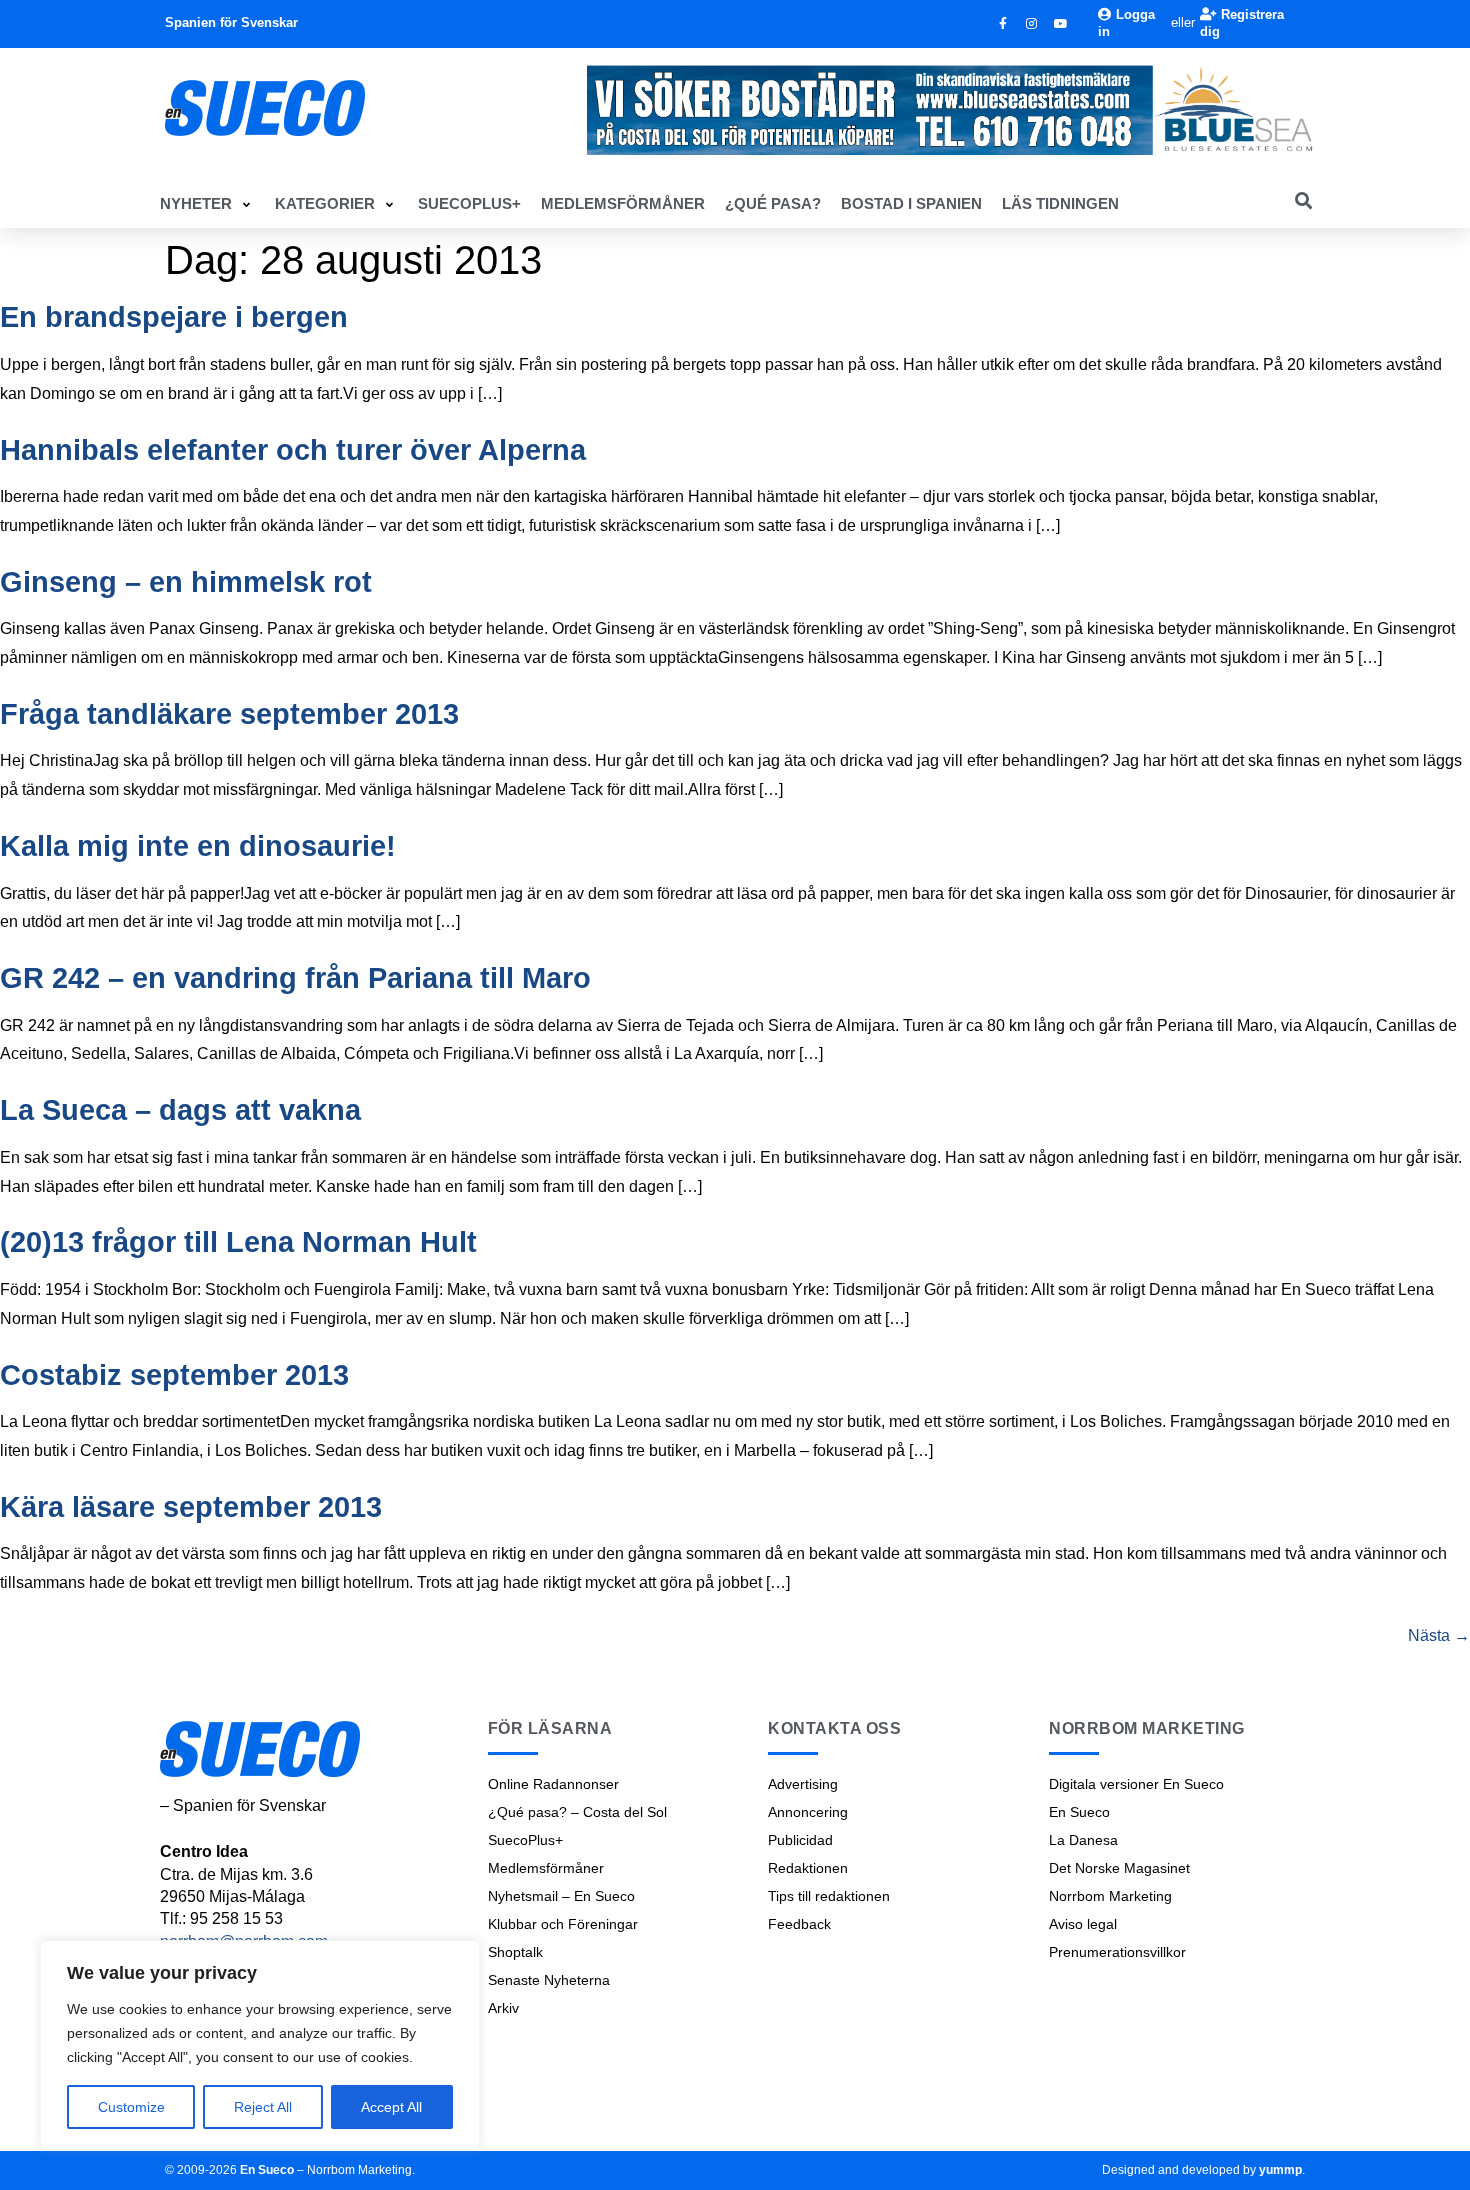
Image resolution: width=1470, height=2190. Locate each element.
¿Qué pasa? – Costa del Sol (577, 1812)
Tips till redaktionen (829, 1896)
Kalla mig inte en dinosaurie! (198, 846)
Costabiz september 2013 (174, 1375)
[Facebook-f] (1003, 24)
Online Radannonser (553, 1784)
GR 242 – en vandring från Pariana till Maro (295, 978)
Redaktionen (808, 1868)
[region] (260, 2045)
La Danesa (1083, 1840)
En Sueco (1079, 1812)
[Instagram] (1032, 24)
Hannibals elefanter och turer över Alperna (293, 450)
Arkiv (503, 2008)
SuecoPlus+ (525, 1840)
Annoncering (808, 1812)
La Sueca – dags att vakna (180, 1110)
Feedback (799, 1924)
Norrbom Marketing (1110, 1896)
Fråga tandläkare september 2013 (229, 714)
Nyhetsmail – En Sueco (561, 1896)
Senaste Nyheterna (549, 1980)
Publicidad (800, 1840)
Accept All (391, 2107)
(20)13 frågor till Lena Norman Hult (238, 1242)
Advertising (803, 1784)
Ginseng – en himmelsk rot (186, 582)
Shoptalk (515, 1952)
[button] (207, 204)
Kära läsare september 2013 (191, 1507)
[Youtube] (1061, 24)
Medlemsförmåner (546, 1868)
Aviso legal (1083, 1924)
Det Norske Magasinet (1119, 1868)
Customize (131, 2107)
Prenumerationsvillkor (1117, 1952)
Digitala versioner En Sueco (1136, 1784)
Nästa (1439, 1635)
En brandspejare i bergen (174, 317)
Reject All (263, 2107)
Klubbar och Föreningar (563, 1924)
